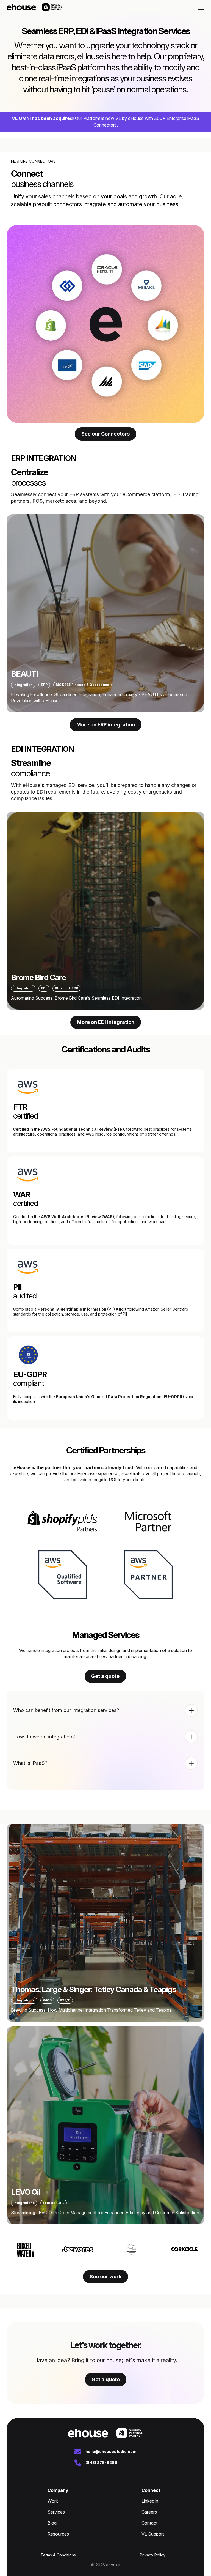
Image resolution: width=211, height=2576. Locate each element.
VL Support (153, 2534)
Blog (52, 2523)
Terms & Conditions (58, 2555)
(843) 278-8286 (101, 2462)
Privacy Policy (153, 2555)
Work (53, 2501)
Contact (149, 2523)
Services (56, 2512)
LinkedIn (150, 2501)
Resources (58, 2534)
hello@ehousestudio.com (111, 2451)
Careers (149, 2512)
